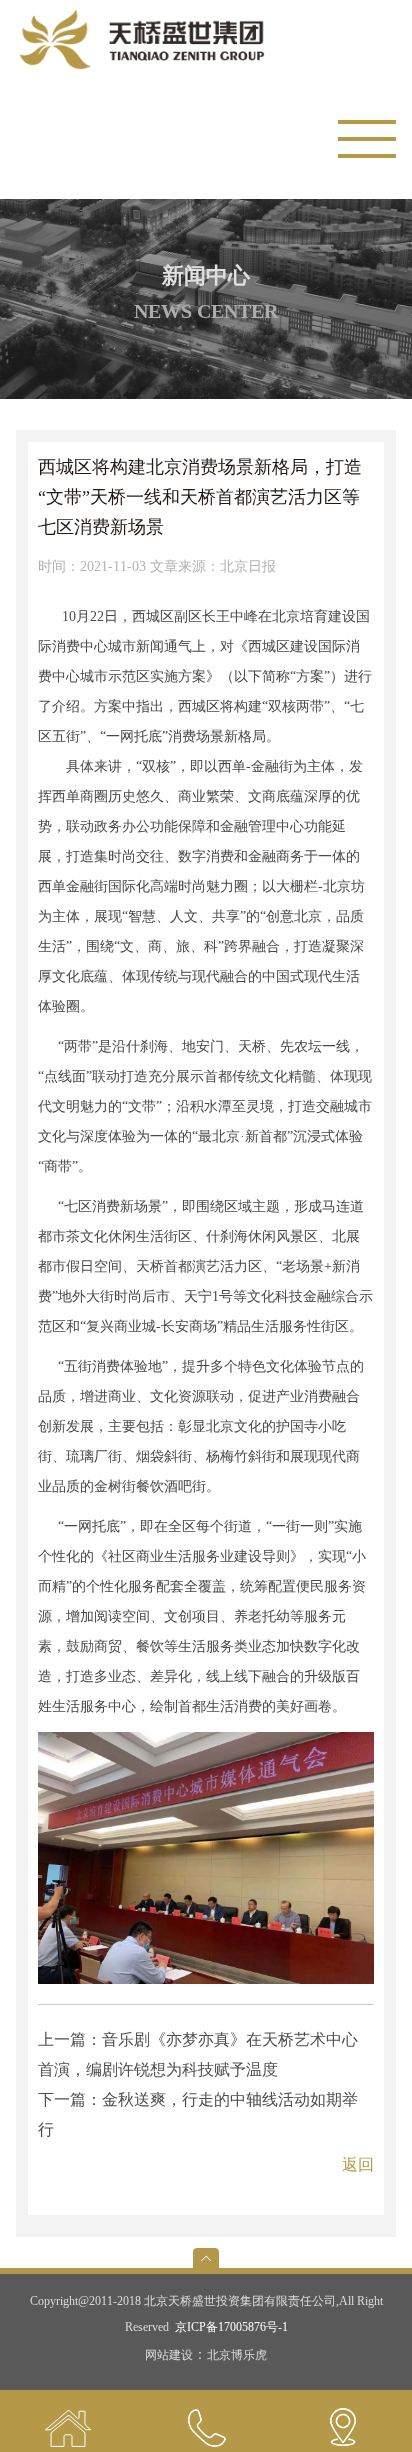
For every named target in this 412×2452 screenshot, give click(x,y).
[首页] (68, 2421)
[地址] (343, 2421)
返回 (358, 2164)
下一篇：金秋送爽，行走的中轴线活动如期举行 (198, 2114)
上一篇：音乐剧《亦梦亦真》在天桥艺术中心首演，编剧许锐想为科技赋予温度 (198, 2054)
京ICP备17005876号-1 (231, 2327)
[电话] (205, 2421)
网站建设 (169, 2355)
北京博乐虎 (237, 2355)
